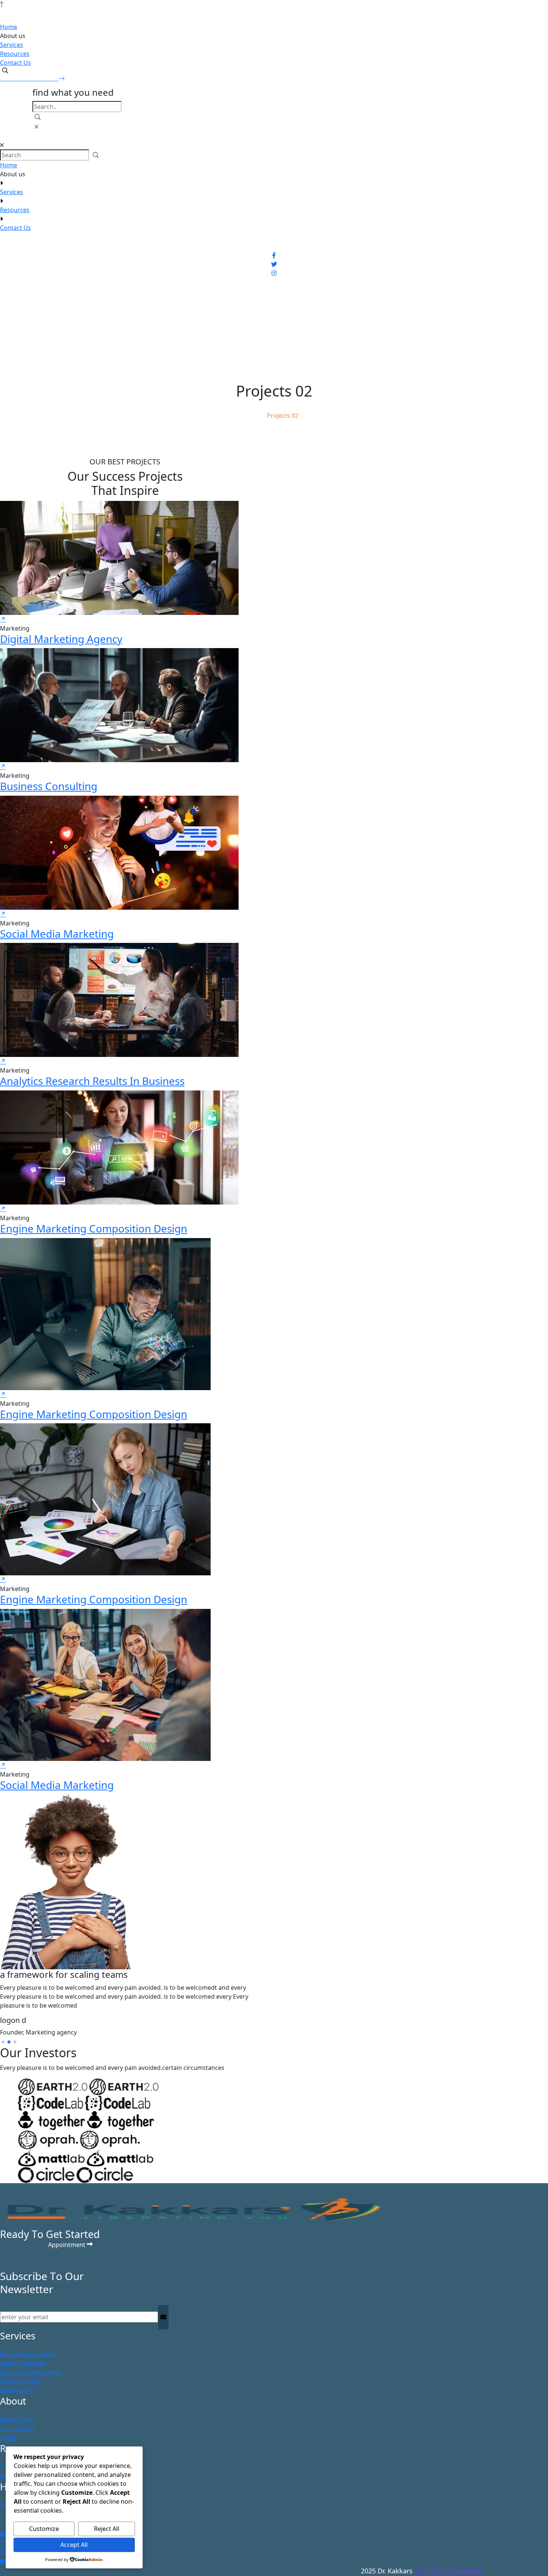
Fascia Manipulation (28, 2354)
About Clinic (17, 2419)
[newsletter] (163, 2317)
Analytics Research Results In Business (92, 1081)
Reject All (107, 2529)
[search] (5, 70)
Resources (15, 54)
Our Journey (17, 2428)
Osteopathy (17, 2390)
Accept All (74, 2545)
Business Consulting (49, 786)
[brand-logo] (274, 136)
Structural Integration (31, 2372)
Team (8, 2437)
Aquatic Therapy (23, 2363)
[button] (3, 2042)
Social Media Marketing (57, 934)
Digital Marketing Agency (61, 639)
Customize (44, 2529)
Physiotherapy (20, 2381)
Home (9, 27)
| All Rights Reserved (448, 2571)
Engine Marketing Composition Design (94, 1228)
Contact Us (15, 63)
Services (12, 45)
